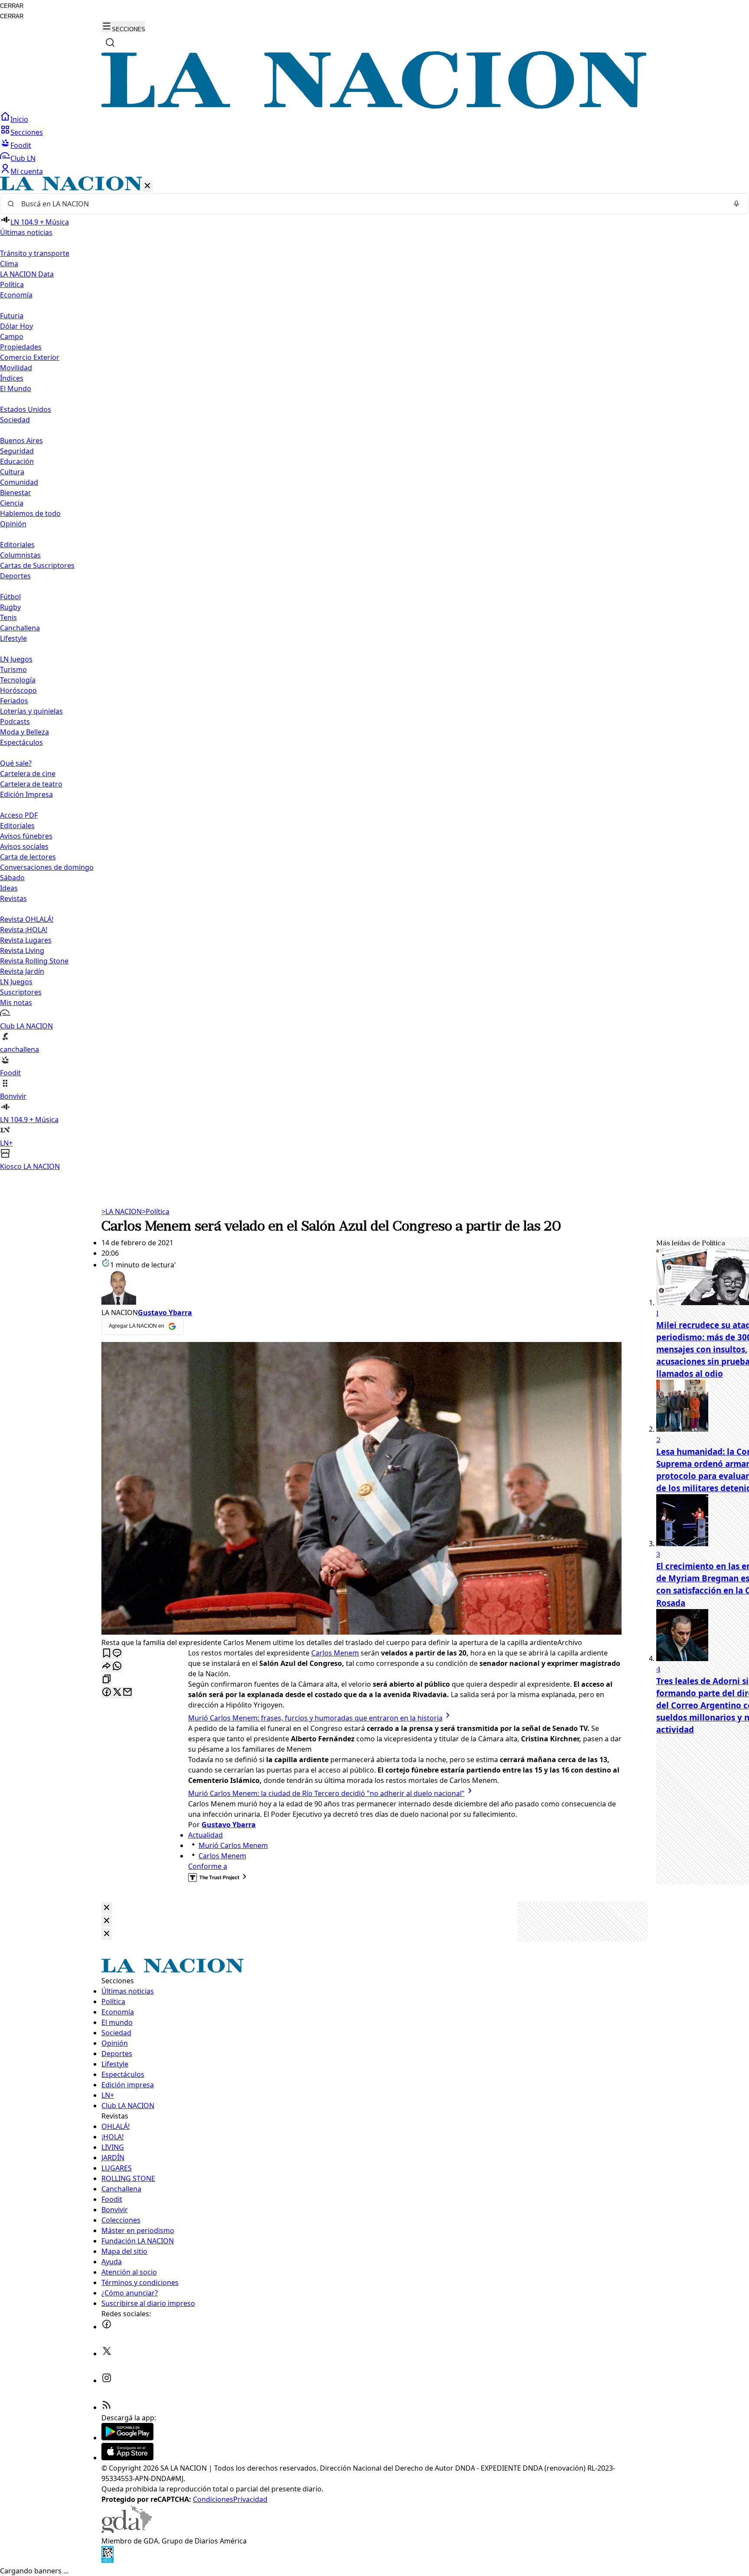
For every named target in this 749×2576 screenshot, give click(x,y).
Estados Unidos (26, 409)
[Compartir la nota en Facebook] (107, 1693)
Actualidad (205, 1835)
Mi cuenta (27, 171)
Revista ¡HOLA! (24, 930)
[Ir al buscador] (110, 42)
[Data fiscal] (107, 2560)
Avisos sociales (24, 846)
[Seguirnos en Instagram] (107, 2380)
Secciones (27, 132)
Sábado (12, 878)
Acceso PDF (19, 815)
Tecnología (18, 680)
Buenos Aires (21, 441)
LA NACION (122, 1211)
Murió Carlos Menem (233, 1845)
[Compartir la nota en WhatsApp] (117, 1667)
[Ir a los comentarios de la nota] (117, 1654)
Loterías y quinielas (31, 711)
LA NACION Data (27, 274)
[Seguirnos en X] (107, 2354)
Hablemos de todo (30, 513)
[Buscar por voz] (736, 204)
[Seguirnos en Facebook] (107, 2327)
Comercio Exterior (30, 357)
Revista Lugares (26, 940)
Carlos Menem (335, 1653)
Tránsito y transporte (35, 253)
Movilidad (16, 368)
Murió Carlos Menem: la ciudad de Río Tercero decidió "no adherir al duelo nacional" (326, 1793)
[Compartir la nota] (107, 1667)
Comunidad (19, 482)
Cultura (12, 472)
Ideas (9, 888)
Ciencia (12, 503)
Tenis (8, 617)
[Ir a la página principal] (374, 106)
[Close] (107, 1908)
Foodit (21, 145)
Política (156, 1211)
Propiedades (21, 347)
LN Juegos (16, 659)
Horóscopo (18, 690)
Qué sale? (16, 763)
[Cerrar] (147, 186)
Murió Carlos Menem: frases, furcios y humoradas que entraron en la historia (315, 1718)
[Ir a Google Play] (127, 2438)
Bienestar (16, 493)
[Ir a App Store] (127, 2458)
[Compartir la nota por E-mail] (127, 1693)
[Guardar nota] (107, 1654)
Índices (12, 378)
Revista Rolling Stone (34, 961)
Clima (9, 264)
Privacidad (250, 2499)
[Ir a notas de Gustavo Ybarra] (361, 1289)
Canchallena (20, 628)
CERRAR (12, 6)
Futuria (12, 316)
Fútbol (10, 597)
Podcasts (15, 722)
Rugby (10, 607)
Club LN (23, 158)
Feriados (14, 701)
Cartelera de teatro (31, 784)
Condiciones (213, 2499)
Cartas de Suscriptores (37, 565)
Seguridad (17, 451)
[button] (374, 674)
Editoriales (17, 545)
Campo (12, 336)
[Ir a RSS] (107, 2407)
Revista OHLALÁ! (27, 919)
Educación (17, 461)
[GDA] (127, 2530)
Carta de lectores (28, 857)
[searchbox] (371, 204)
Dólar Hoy (16, 326)
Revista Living (22, 950)
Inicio (19, 119)
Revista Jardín (22, 971)
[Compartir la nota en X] (117, 1693)
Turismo (13, 669)
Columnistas (20, 555)
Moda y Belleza (24, 732)
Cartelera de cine (28, 774)
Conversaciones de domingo (47, 867)
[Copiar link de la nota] (107, 1680)
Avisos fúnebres (26, 836)
